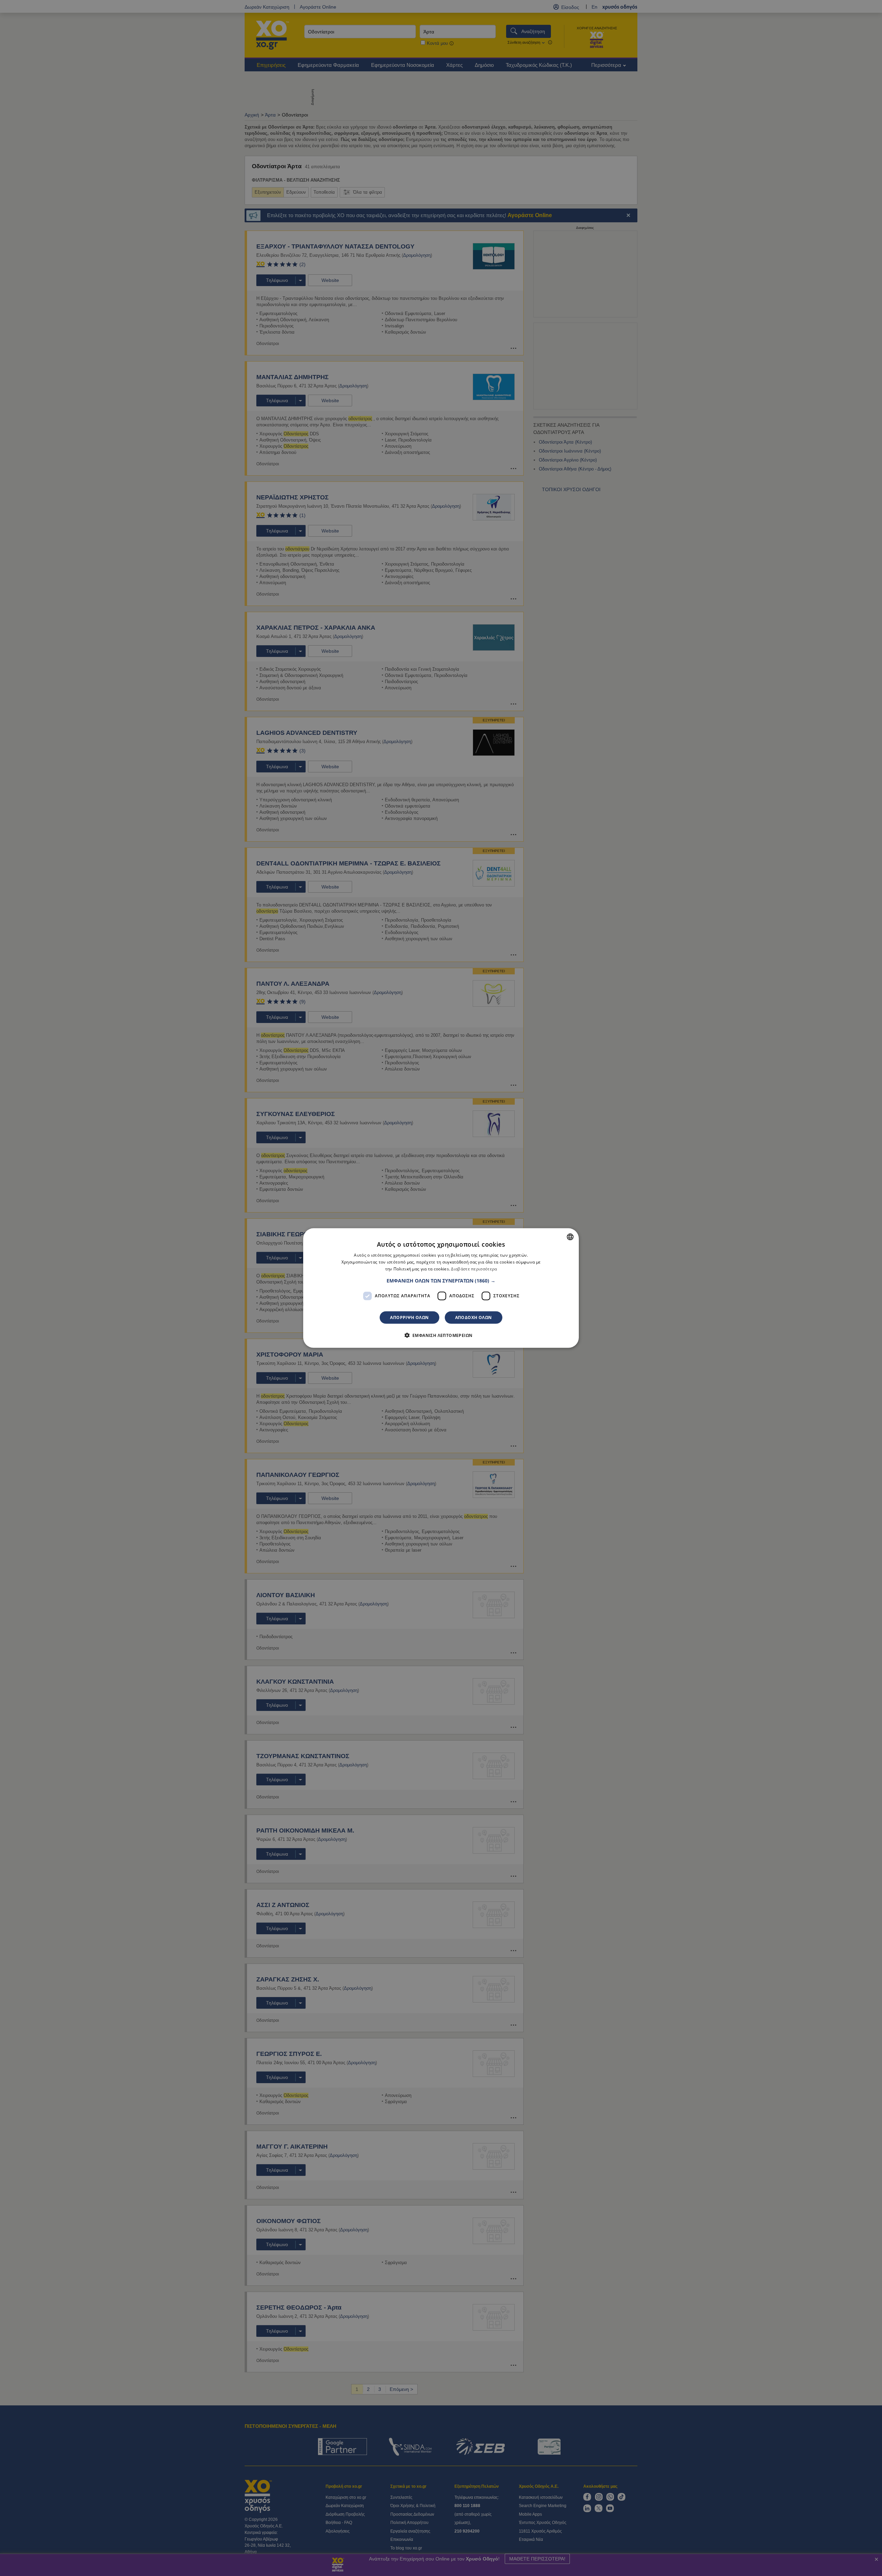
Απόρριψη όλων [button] (409, 1317)
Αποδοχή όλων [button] (474, 1317)
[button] (441, 1280)
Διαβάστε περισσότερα (474, 1269)
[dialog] (441, 1288)
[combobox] (570, 1237)
